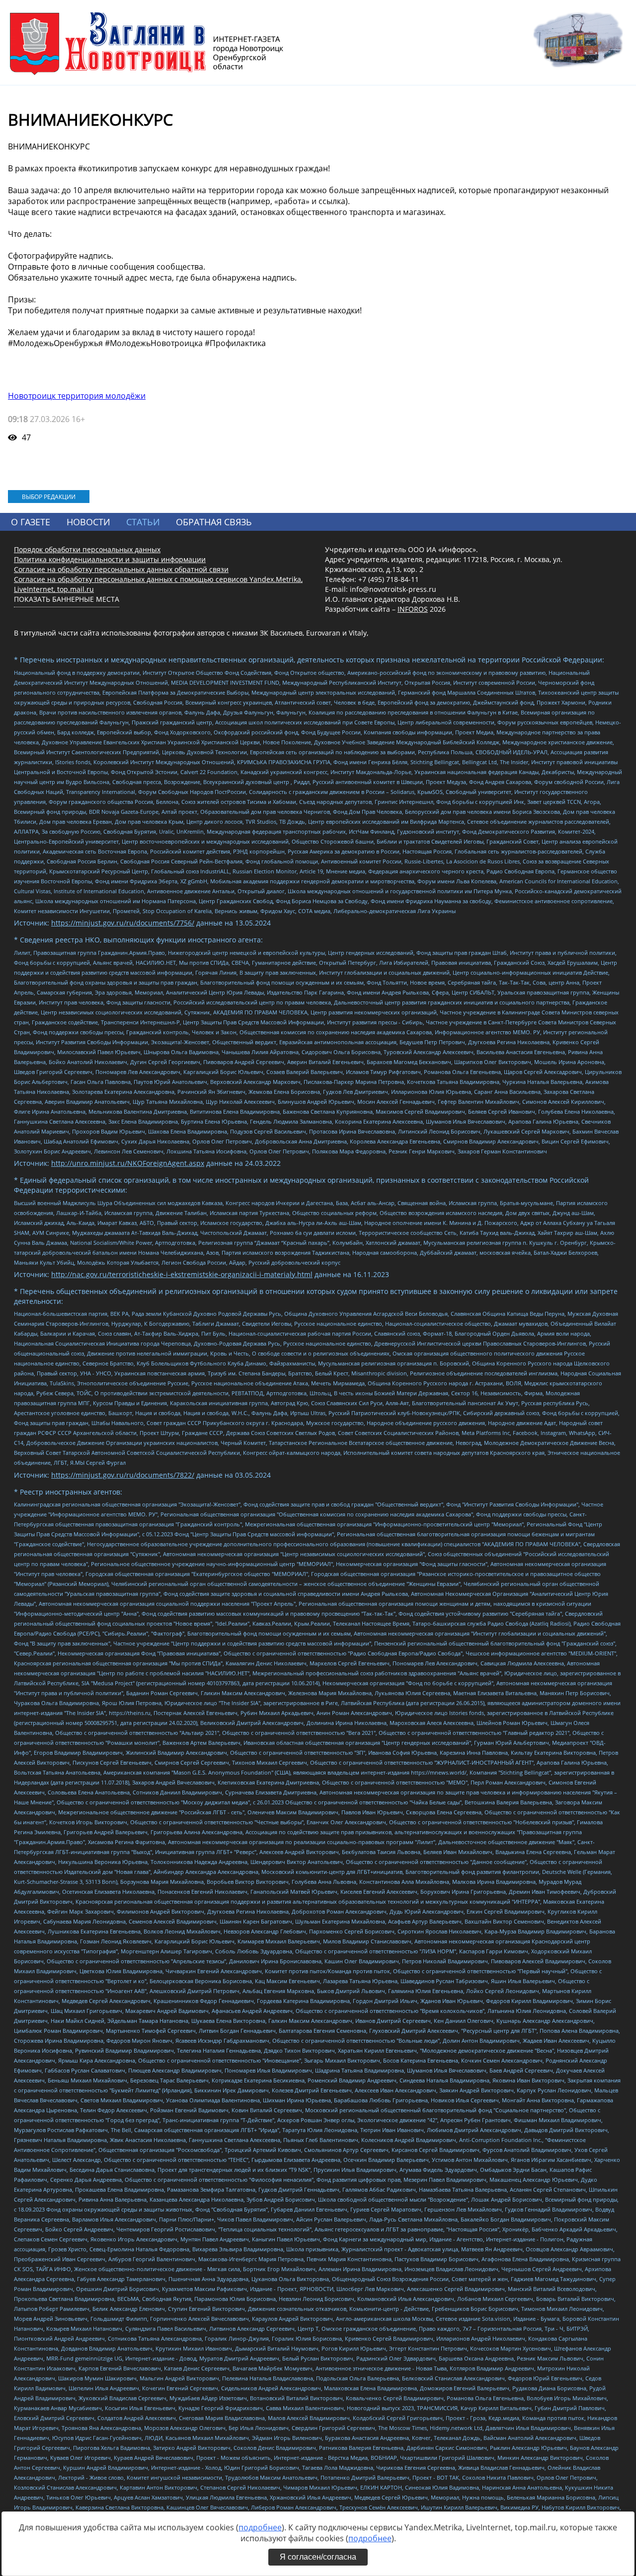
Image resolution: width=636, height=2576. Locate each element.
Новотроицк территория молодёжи (77, 396)
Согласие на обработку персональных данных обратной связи (121, 569)
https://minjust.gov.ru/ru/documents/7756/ (123, 923)
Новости (88, 522)
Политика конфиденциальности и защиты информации (110, 559)
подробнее (260, 2527)
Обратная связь (214, 522)
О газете (31, 522)
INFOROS (413, 609)
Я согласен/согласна (318, 2557)
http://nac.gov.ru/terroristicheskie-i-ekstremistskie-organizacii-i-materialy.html (182, 1274)
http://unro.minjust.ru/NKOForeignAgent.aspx (128, 1163)
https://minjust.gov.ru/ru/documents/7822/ (123, 1475)
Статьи (143, 522)
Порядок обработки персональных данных (87, 549)
